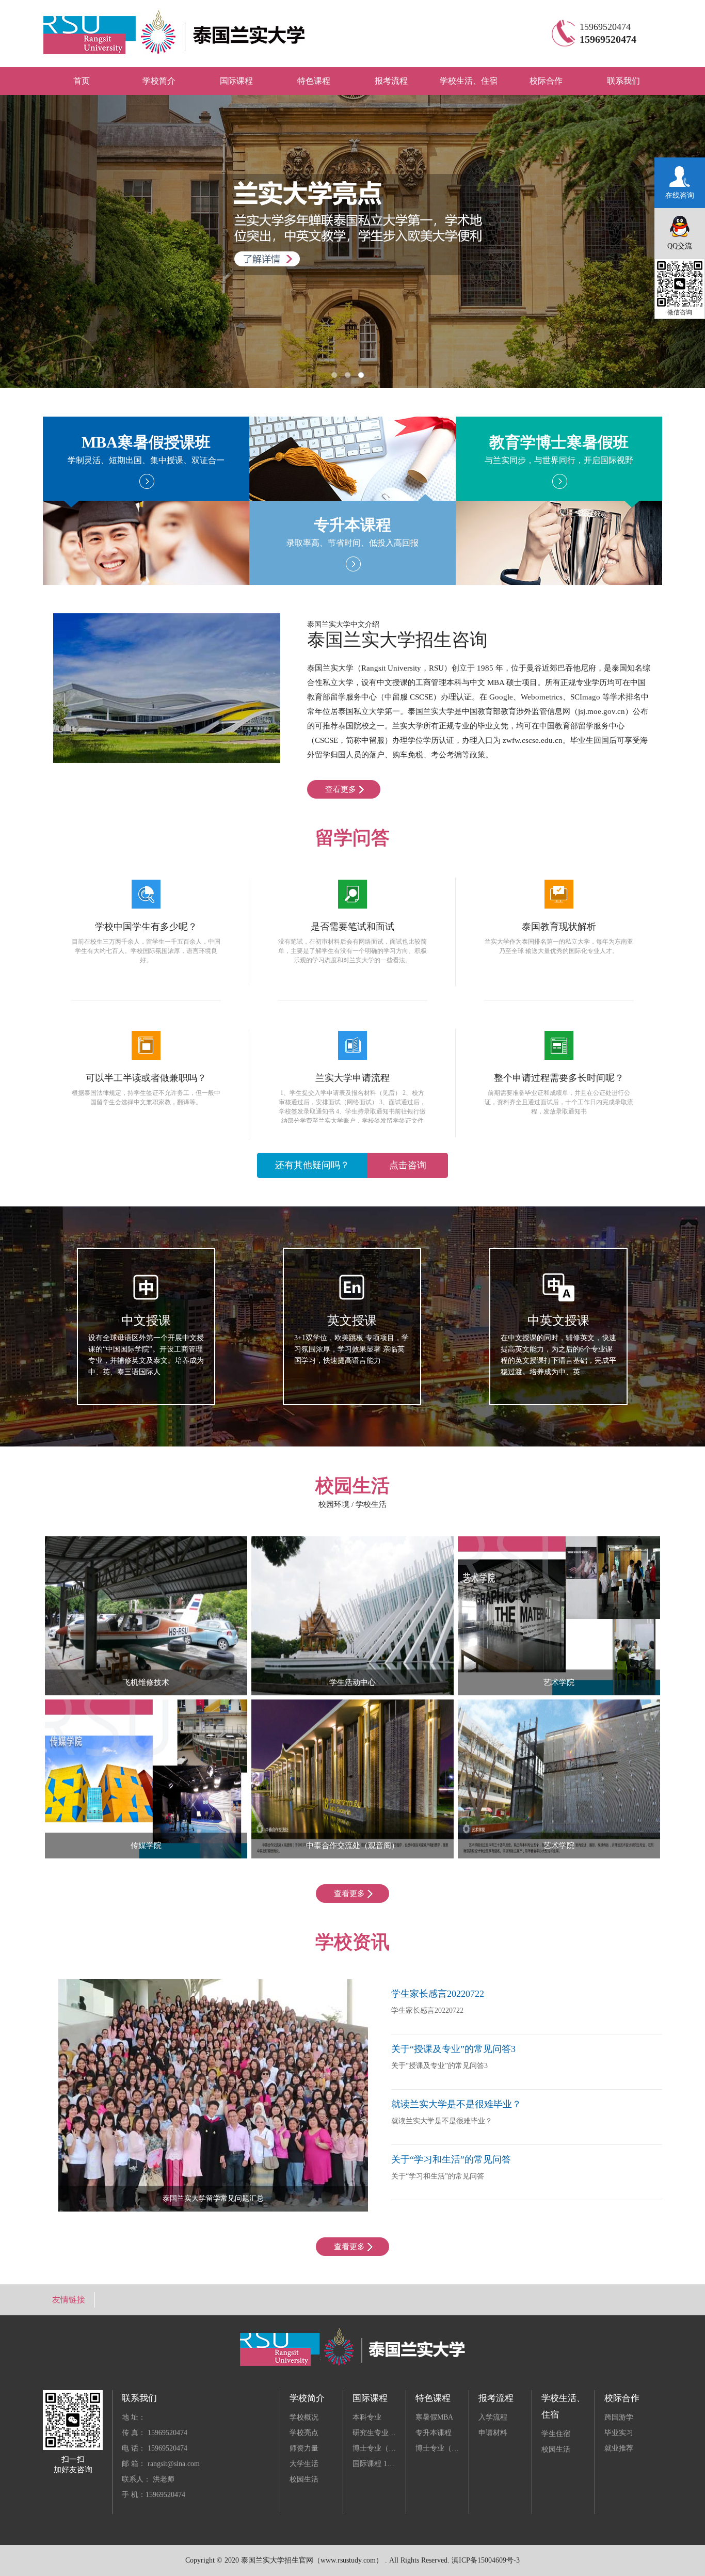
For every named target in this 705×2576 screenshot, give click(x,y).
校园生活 (304, 2479)
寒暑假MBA (434, 2417)
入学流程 (493, 2417)
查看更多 (341, 789)
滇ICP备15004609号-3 (486, 2560)
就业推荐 (619, 2448)
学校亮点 (304, 2433)
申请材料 (493, 2433)
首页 (82, 81)
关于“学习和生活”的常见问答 (451, 2159)
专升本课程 (434, 2433)
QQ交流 (680, 246)
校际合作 (546, 81)
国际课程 (236, 81)
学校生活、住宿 (469, 81)
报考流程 (391, 81)
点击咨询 (351, 1165)
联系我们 (623, 81)
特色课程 (314, 81)
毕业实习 (619, 2433)
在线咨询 (680, 195)
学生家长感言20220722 (438, 1994)
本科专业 (367, 2417)
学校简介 (159, 81)
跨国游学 (619, 2417)
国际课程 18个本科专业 (390, 2464)
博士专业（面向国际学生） (396, 2448)
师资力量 (304, 2448)
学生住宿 (556, 2434)
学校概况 (304, 2417)
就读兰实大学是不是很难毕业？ (456, 2104)
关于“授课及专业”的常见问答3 (453, 2049)
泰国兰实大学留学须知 (213, 2198)
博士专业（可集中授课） (455, 2448)
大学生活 (304, 2464)
